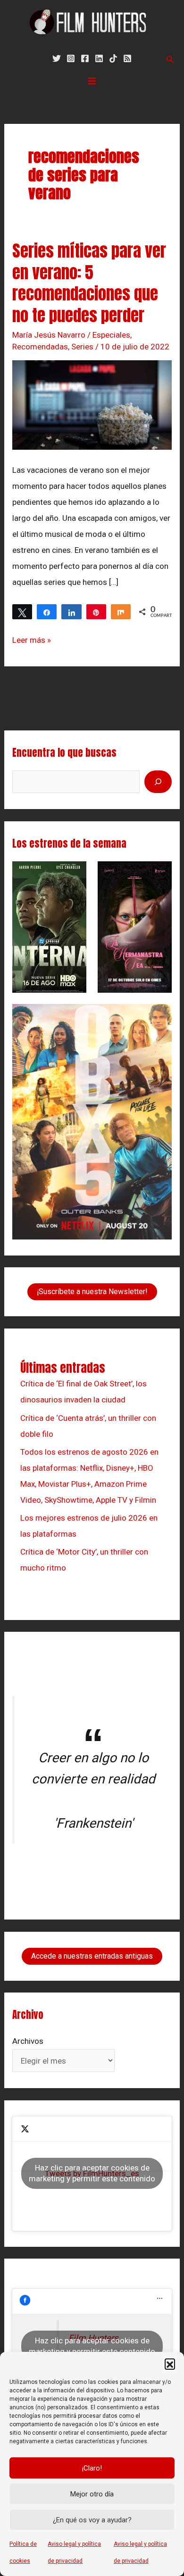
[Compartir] (47, 612)
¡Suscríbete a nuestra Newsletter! (92, 1292)
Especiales (111, 335)
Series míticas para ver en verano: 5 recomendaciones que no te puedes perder (89, 283)
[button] (170, 2364)
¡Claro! (92, 2468)
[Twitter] (57, 58)
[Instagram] (71, 58)
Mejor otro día (92, 2494)
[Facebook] (85, 58)
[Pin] (96, 612)
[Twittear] (22, 612)
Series (82, 347)
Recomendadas (40, 347)
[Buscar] (158, 782)
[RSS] (127, 58)
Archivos (28, 2041)
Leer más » (32, 638)
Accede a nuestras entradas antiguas (92, 1956)
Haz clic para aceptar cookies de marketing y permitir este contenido (92, 2173)
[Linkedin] (99, 58)
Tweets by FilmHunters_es (92, 2173)
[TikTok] (113, 58)
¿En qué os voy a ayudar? (92, 2520)
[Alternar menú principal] (92, 81)
